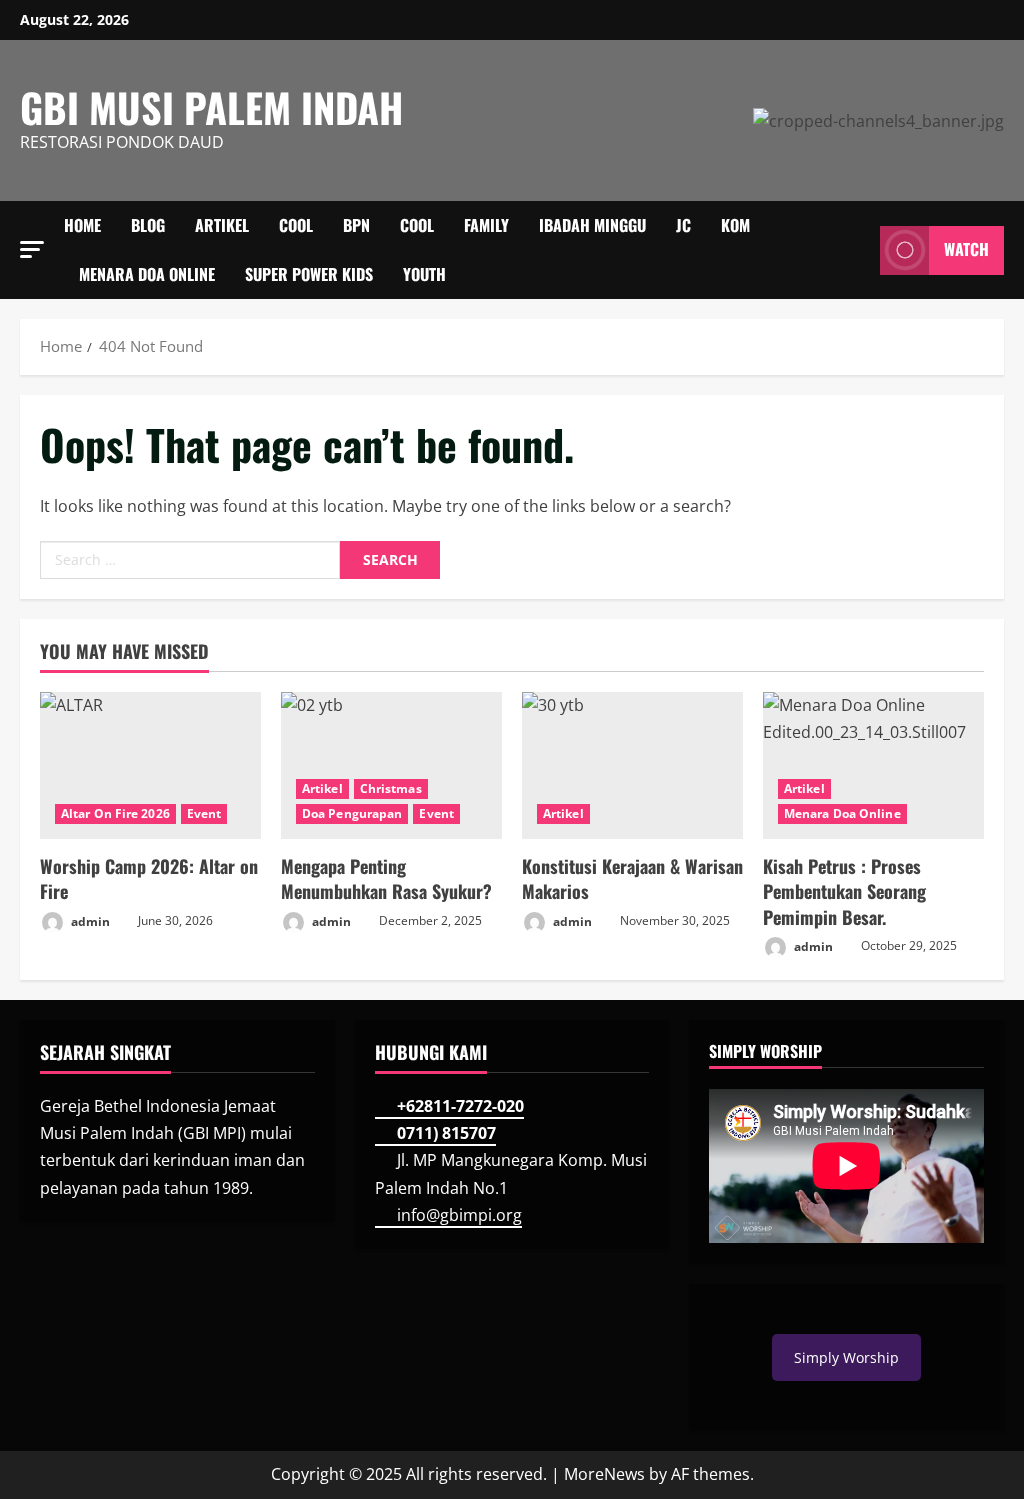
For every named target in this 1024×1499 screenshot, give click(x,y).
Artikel (222, 225)
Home (82, 225)
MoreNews (604, 1474)
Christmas (391, 788)
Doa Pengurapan (352, 813)
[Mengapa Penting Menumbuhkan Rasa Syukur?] (391, 765)
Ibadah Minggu (592, 225)
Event (204, 813)
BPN (356, 225)
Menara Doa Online (147, 274)
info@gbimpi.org (459, 1215)
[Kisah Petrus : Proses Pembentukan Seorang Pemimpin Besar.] (873, 765)
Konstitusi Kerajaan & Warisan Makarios (632, 878)
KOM (735, 225)
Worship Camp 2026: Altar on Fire (149, 878)
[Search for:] (190, 560)
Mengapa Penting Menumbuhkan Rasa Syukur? (386, 878)
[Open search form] (859, 250)
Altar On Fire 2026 (115, 813)
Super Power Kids (309, 274)
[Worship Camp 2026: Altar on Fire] (150, 765)
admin (89, 920)
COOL (296, 225)
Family (486, 225)
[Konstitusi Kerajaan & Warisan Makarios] (632, 765)
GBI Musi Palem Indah (211, 107)
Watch (966, 250)
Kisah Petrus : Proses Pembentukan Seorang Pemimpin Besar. (844, 891)
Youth (424, 274)
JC (683, 225)
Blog (148, 225)
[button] (32, 249)
